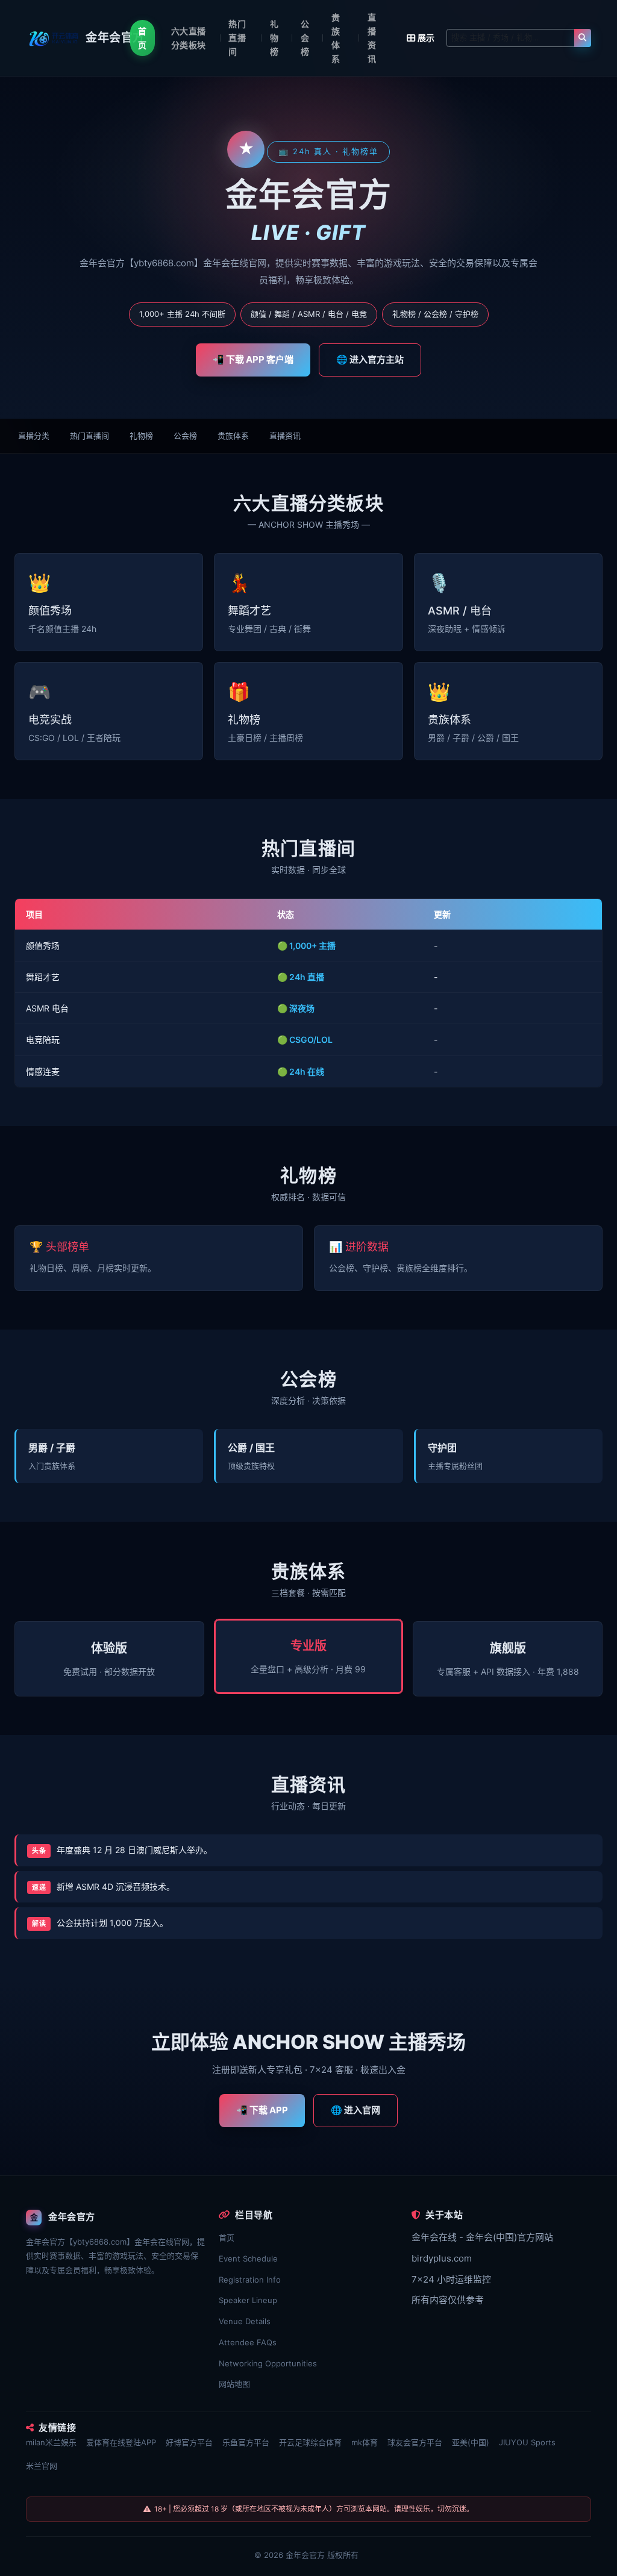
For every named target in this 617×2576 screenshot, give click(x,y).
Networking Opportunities (268, 2363)
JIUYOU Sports (527, 2442)
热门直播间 (237, 38)
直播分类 (34, 436)
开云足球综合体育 (310, 2442)
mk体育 (365, 2442)
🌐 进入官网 (355, 2110)
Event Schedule (248, 2259)
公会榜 (305, 38)
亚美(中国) (471, 2442)
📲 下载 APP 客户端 (253, 359)
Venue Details (245, 2321)
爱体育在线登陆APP (121, 2442)
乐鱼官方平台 (246, 2442)
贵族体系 (336, 38)
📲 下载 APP (262, 2110)
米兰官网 (42, 2466)
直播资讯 (372, 38)
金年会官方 (305, 2555)
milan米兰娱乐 (51, 2442)
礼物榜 (274, 38)
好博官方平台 (189, 2442)
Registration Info (250, 2280)
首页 (142, 38)
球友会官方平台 (415, 2442)
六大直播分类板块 (189, 38)
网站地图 (234, 2384)
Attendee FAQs (248, 2342)
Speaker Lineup (248, 2300)
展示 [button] (426, 38)
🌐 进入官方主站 (370, 359)
